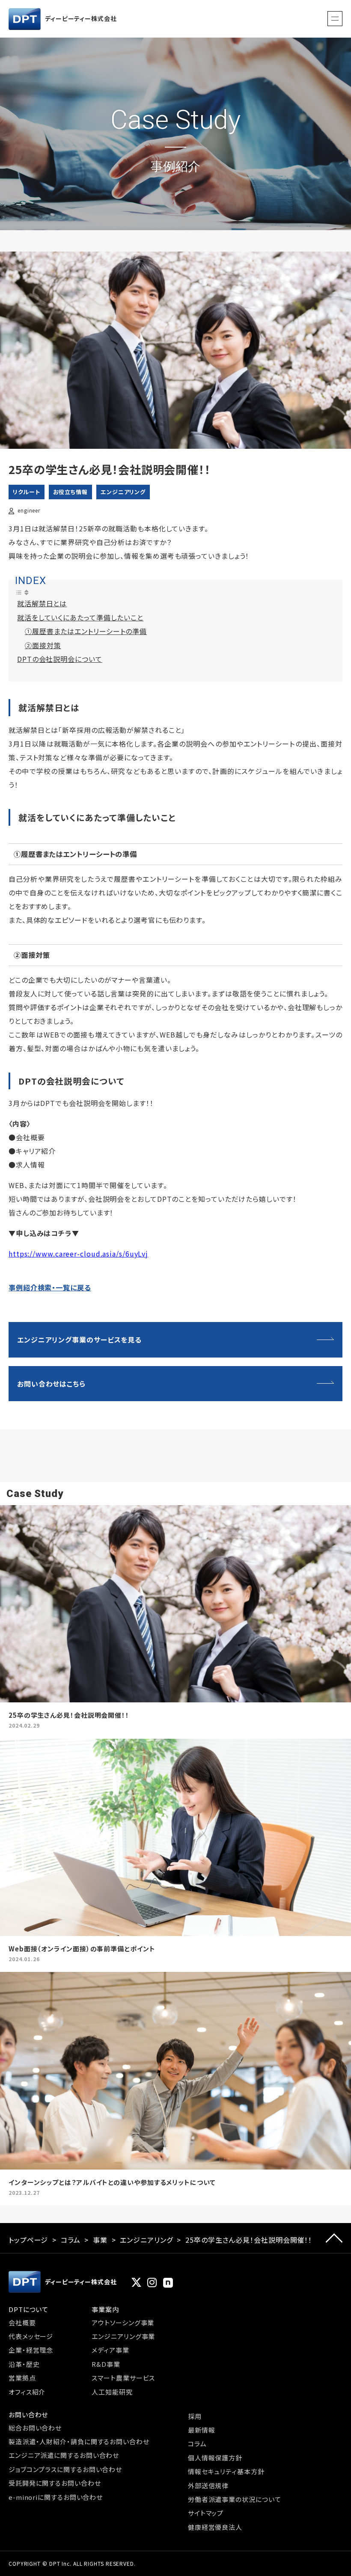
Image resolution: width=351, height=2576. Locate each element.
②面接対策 (43, 645)
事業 (100, 2240)
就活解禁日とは (42, 603)
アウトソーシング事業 (123, 2323)
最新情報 (202, 2430)
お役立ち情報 (70, 492)
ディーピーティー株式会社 (81, 18)
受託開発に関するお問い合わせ (55, 2483)
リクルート (27, 492)
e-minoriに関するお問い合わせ (56, 2497)
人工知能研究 (112, 2392)
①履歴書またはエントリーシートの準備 (86, 631)
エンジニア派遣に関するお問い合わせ (64, 2455)
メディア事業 (110, 2350)
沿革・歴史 (24, 2364)
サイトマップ (206, 2513)
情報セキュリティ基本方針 (226, 2471)
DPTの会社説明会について (60, 659)
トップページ (28, 2240)
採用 (195, 2416)
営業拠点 (22, 2378)
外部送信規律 (208, 2486)
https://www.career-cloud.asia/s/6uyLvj (78, 1254)
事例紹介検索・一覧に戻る (50, 1287)
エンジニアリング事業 (123, 2336)
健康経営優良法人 (215, 2527)
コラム (71, 2240)
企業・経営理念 (31, 2350)
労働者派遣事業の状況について (235, 2499)
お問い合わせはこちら (51, 1384)
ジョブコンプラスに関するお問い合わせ (65, 2469)
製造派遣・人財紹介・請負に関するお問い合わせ (79, 2441)
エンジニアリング (123, 492)
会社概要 (22, 2323)
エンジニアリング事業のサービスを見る (79, 1340)
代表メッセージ (31, 2336)
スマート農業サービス (123, 2378)
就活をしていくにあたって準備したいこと (80, 617)
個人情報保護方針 (215, 2458)
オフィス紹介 (27, 2392)
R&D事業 (106, 2364)
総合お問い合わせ (35, 2428)
